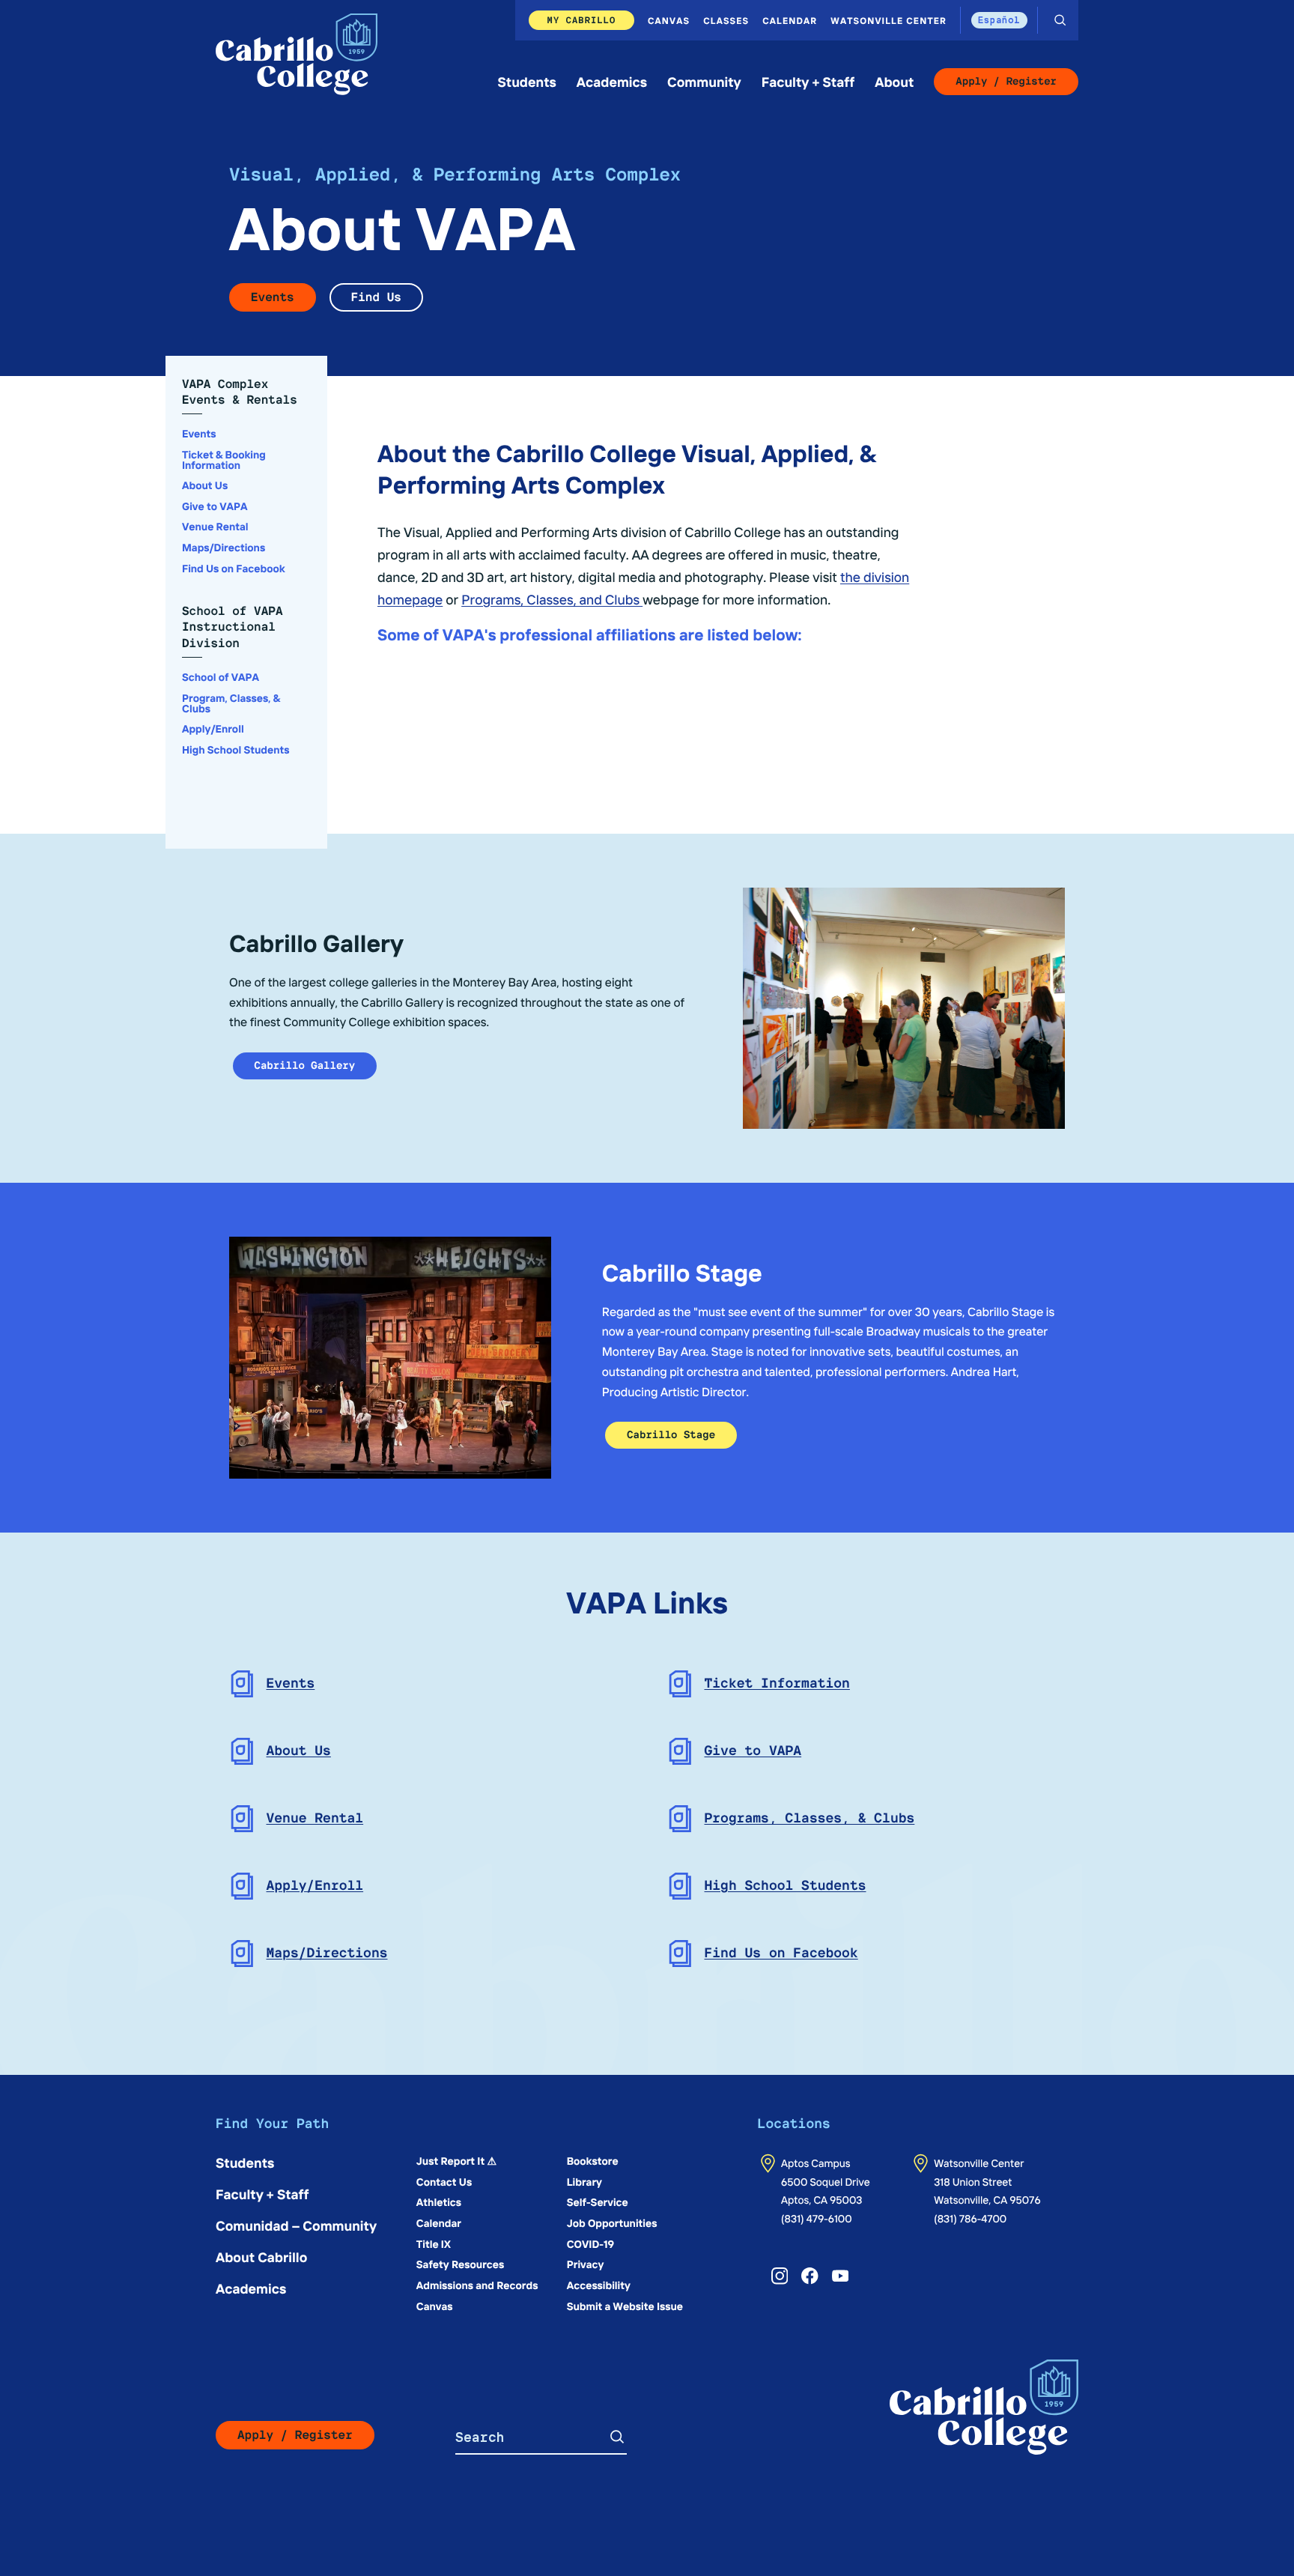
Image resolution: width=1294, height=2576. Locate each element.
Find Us (376, 297)
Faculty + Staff (808, 81)
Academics (612, 81)
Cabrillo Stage (671, 1435)
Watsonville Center (889, 20)
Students (527, 81)
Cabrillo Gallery (305, 1066)
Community (704, 81)
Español (999, 20)
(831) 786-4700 (970, 2218)
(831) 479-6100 (817, 2218)
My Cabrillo (582, 20)
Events (273, 297)
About (894, 81)
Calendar (790, 20)
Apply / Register (1006, 82)
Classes (726, 20)
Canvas (669, 20)
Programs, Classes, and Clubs (552, 599)
